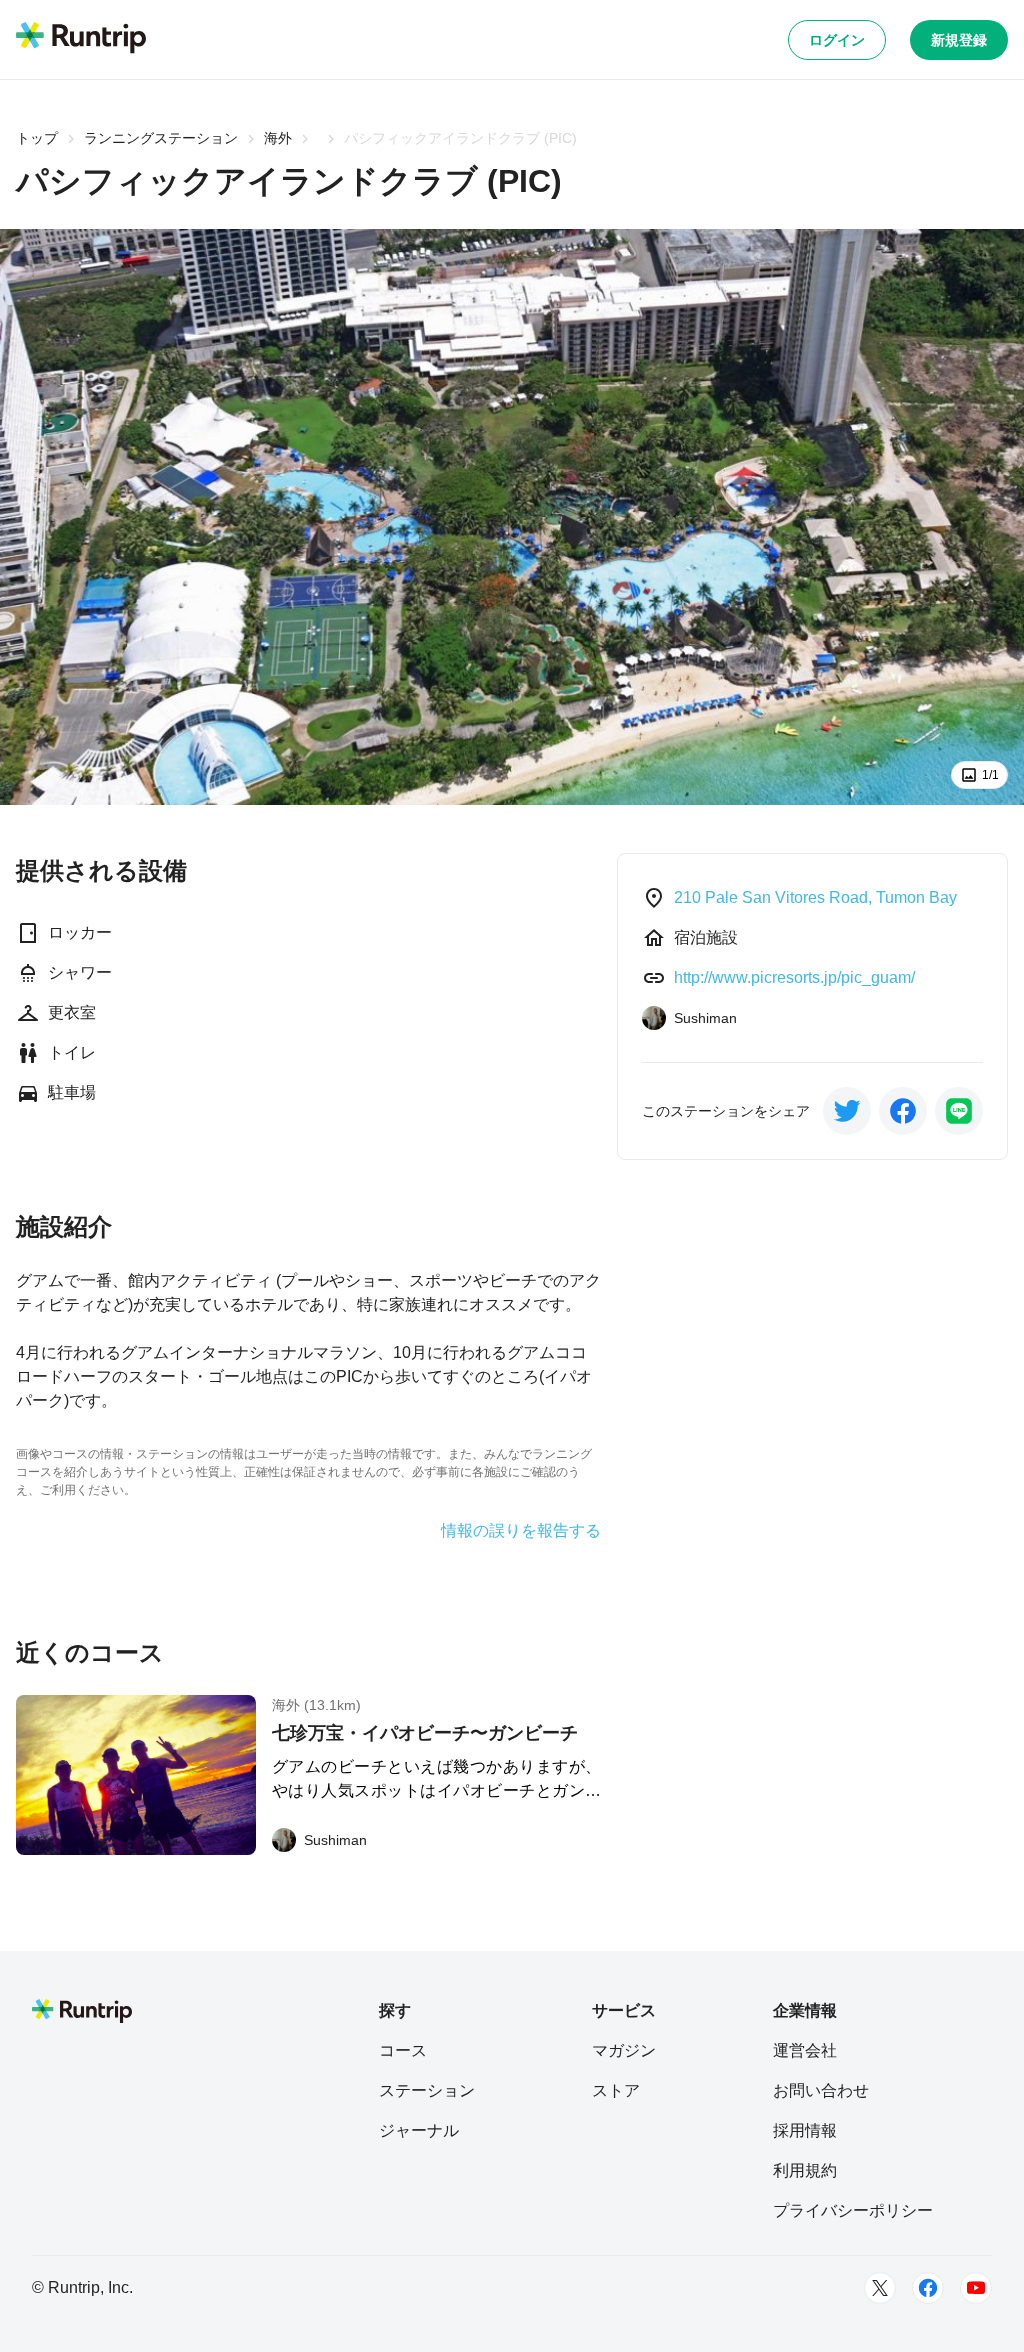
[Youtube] (976, 2288)
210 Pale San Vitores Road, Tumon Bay (815, 897)
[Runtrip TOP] (81, 39)
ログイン (837, 40)
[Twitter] (880, 2288)
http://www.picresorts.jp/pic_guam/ (794, 977)
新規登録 (959, 40)
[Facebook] (928, 2288)
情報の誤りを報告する (521, 1531)
